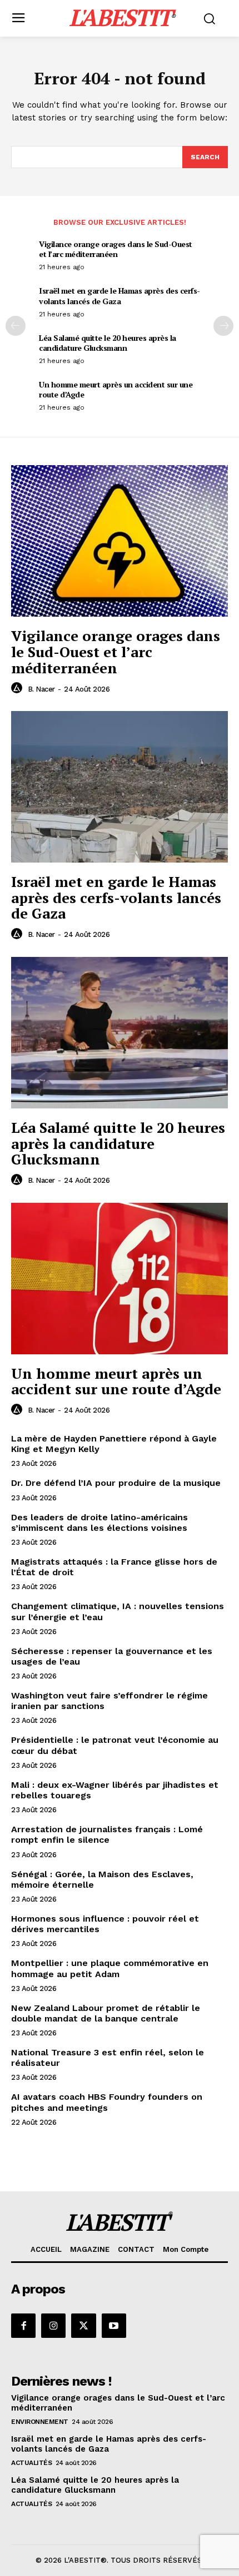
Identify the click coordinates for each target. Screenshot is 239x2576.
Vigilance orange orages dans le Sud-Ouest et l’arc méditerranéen (116, 249)
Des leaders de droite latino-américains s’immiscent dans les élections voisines (99, 1523)
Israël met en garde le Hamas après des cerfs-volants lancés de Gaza (120, 296)
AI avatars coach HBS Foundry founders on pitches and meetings (107, 2102)
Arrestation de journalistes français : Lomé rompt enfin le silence (107, 1834)
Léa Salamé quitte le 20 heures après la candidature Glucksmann (108, 343)
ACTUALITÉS (31, 2463)
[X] (83, 2326)
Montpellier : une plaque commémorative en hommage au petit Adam (110, 1968)
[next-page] (223, 326)
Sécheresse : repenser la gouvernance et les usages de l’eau (112, 1656)
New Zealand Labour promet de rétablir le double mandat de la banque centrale (106, 2013)
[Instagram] (53, 2326)
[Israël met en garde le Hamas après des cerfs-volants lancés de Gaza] (120, 787)
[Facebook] (23, 2326)
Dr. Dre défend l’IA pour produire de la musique (116, 1483)
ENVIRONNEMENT (40, 2422)
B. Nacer (41, 689)
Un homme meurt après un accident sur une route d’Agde (116, 389)
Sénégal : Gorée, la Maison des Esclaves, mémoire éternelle (102, 1879)
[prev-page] (16, 326)
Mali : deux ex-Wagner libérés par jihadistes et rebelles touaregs (115, 1790)
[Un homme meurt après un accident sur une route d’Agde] (120, 1279)
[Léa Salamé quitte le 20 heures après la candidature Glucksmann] (120, 1033)
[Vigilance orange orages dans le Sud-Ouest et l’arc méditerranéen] (120, 541)
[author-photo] (18, 688)
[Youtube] (114, 2326)
